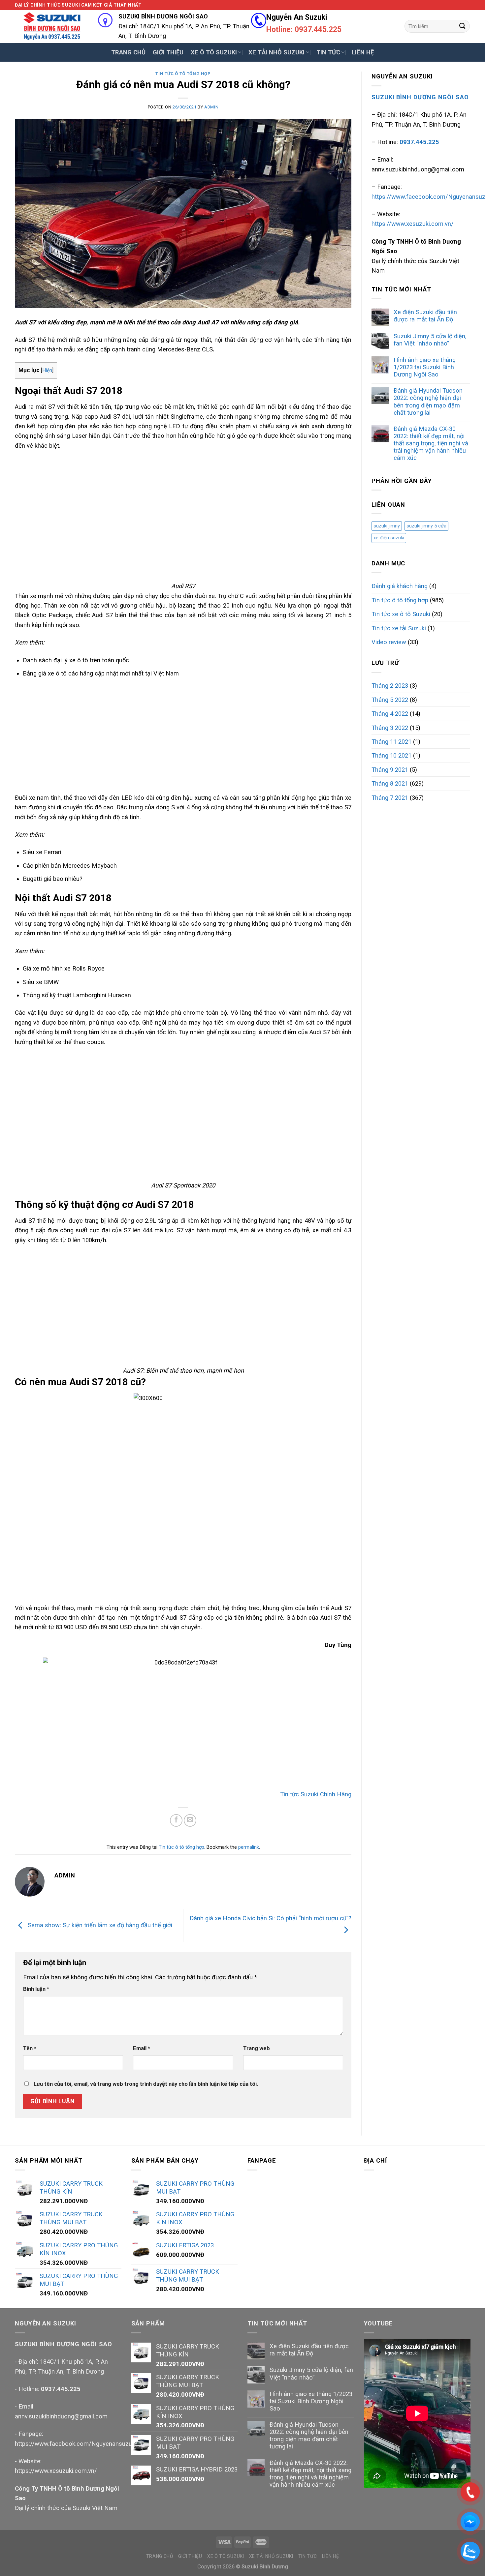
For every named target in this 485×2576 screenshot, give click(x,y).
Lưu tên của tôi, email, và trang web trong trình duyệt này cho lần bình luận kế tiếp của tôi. (146, 2084)
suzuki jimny (387, 526)
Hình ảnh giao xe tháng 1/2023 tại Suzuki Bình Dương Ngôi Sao (425, 367)
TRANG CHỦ (128, 52)
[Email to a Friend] (190, 1820)
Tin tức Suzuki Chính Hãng (316, 1794)
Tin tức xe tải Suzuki (399, 628)
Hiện (47, 370)
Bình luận (36, 1989)
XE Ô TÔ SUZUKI (214, 52)
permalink (249, 1847)
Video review (389, 642)
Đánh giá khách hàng (400, 586)
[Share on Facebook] (176, 1820)
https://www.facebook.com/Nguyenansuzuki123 (81, 2444)
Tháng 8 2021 (390, 783)
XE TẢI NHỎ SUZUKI (276, 52)
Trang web (257, 2048)
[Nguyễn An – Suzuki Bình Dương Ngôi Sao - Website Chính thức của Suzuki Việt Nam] (51, 26)
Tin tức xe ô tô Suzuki (401, 614)
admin (211, 107)
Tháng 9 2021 (390, 770)
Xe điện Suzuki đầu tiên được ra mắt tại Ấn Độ (425, 316)
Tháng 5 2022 (390, 700)
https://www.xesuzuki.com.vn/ (413, 224)
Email (142, 2048)
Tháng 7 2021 (390, 798)
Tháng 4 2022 (390, 714)
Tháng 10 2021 (391, 755)
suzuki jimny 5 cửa (426, 526)
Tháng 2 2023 (390, 686)
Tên (30, 2048)
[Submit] (462, 26)
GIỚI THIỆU (168, 52)
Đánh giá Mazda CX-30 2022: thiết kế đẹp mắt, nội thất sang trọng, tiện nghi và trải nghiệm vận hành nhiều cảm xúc (431, 443)
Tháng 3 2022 (390, 728)
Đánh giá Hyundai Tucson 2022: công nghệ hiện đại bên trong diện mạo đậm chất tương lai (428, 401)
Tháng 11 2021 (391, 742)
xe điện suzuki (389, 538)
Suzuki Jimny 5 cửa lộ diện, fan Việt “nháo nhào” (430, 340)
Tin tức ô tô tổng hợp (183, 74)
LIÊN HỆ (363, 52)
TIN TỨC (328, 52)
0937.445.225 (61, 2389)
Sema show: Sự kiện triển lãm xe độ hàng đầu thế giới (99, 1925)
